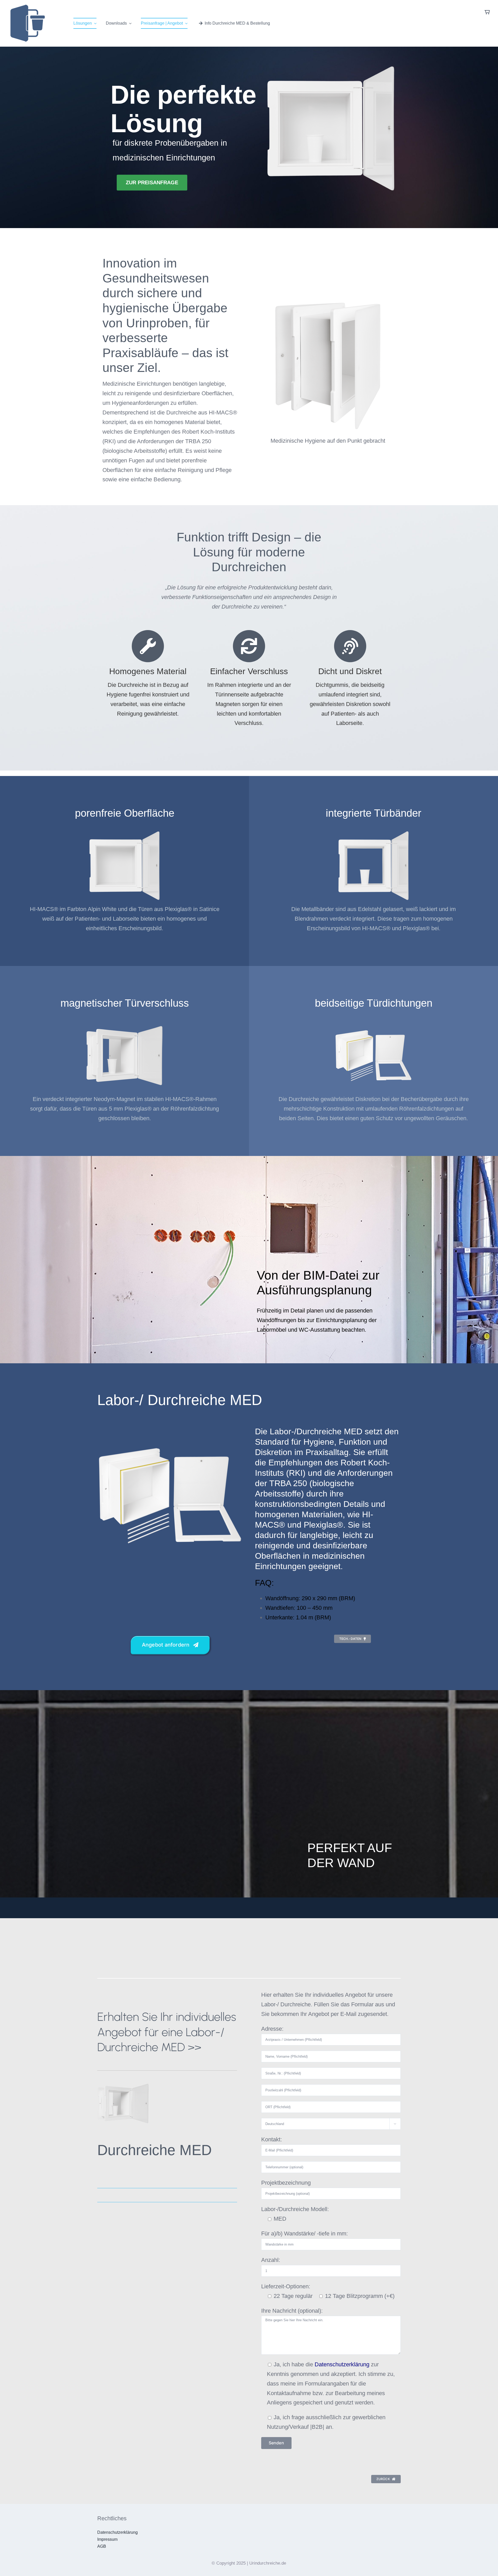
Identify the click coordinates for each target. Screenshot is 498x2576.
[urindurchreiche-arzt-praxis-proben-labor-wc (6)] (123, 2080)
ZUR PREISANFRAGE (152, 182)
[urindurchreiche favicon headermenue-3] (27, 7)
